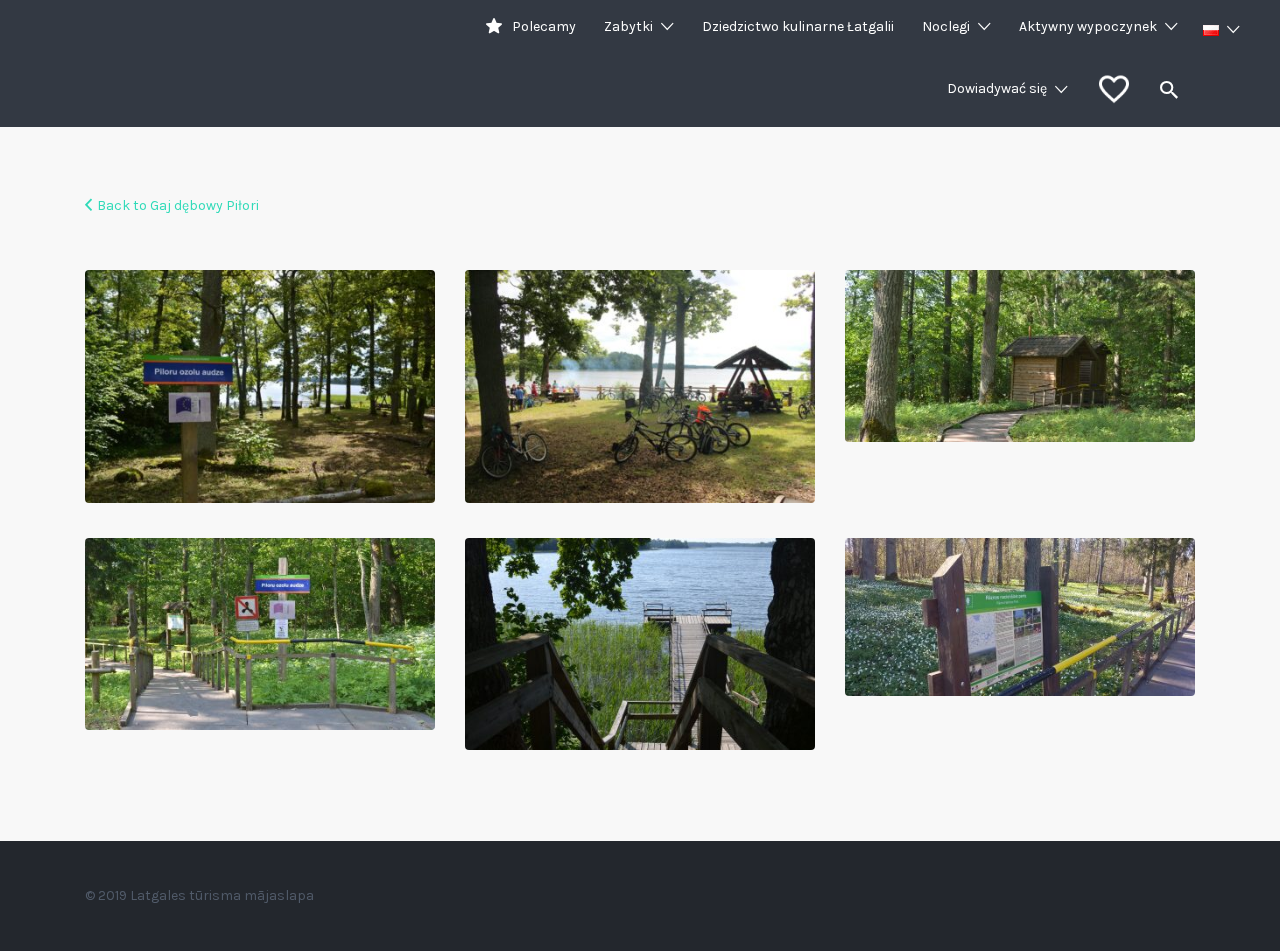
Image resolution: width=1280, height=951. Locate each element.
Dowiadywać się (997, 88)
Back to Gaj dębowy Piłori (178, 205)
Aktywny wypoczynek (1088, 26)
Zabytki (628, 26)
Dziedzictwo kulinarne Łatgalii (798, 26)
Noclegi (946, 26)
